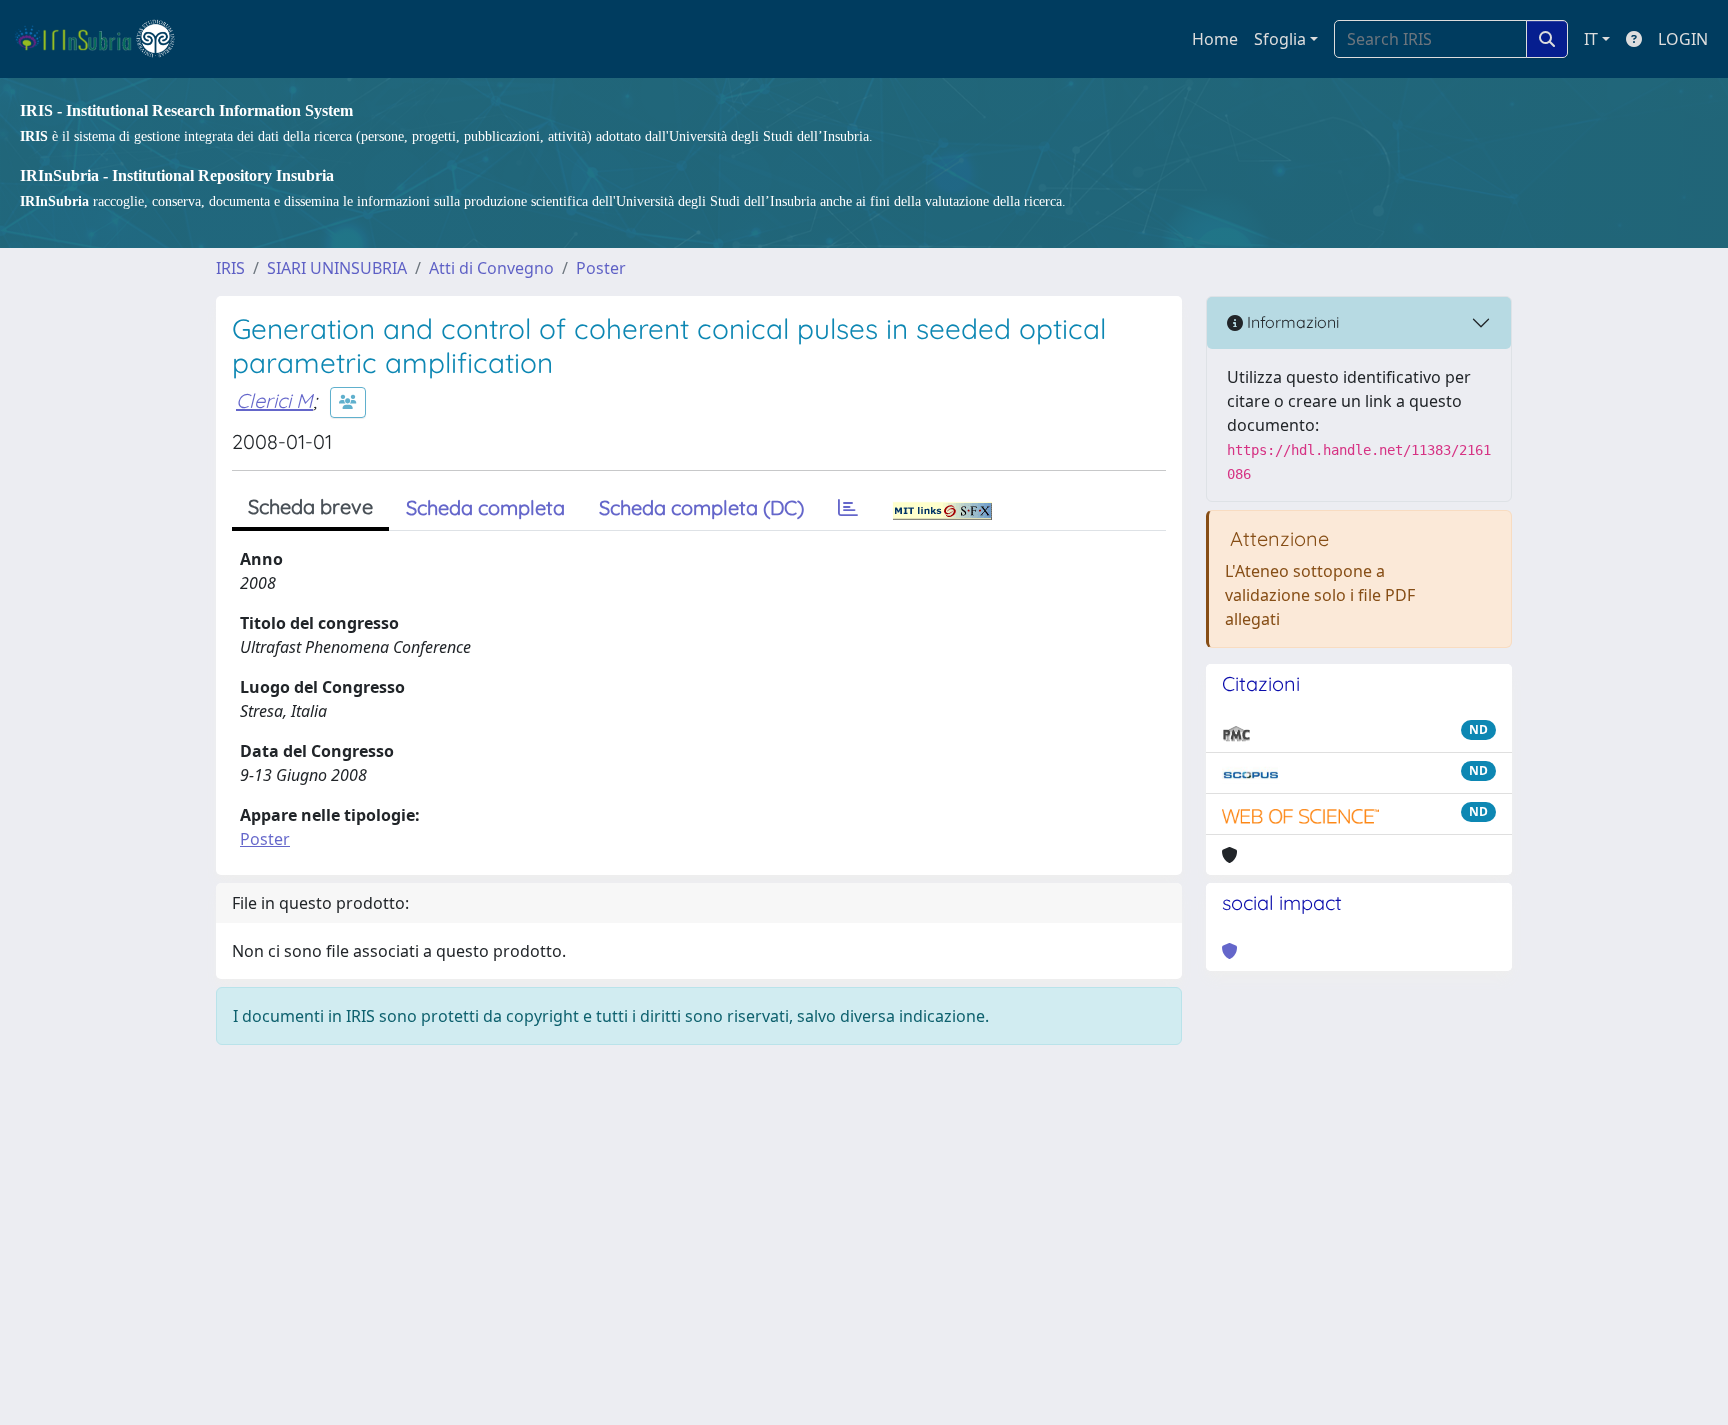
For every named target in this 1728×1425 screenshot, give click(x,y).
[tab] (848, 508)
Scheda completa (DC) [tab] (701, 507)
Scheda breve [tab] (310, 506)
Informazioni (1291, 322)
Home (1215, 39)
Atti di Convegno (491, 268)
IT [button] (1591, 39)
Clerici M (274, 400)
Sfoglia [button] (1280, 39)
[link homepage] (103, 39)
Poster (601, 268)
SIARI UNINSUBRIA (337, 268)
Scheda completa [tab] (485, 507)
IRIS (230, 268)
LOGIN (1683, 39)
